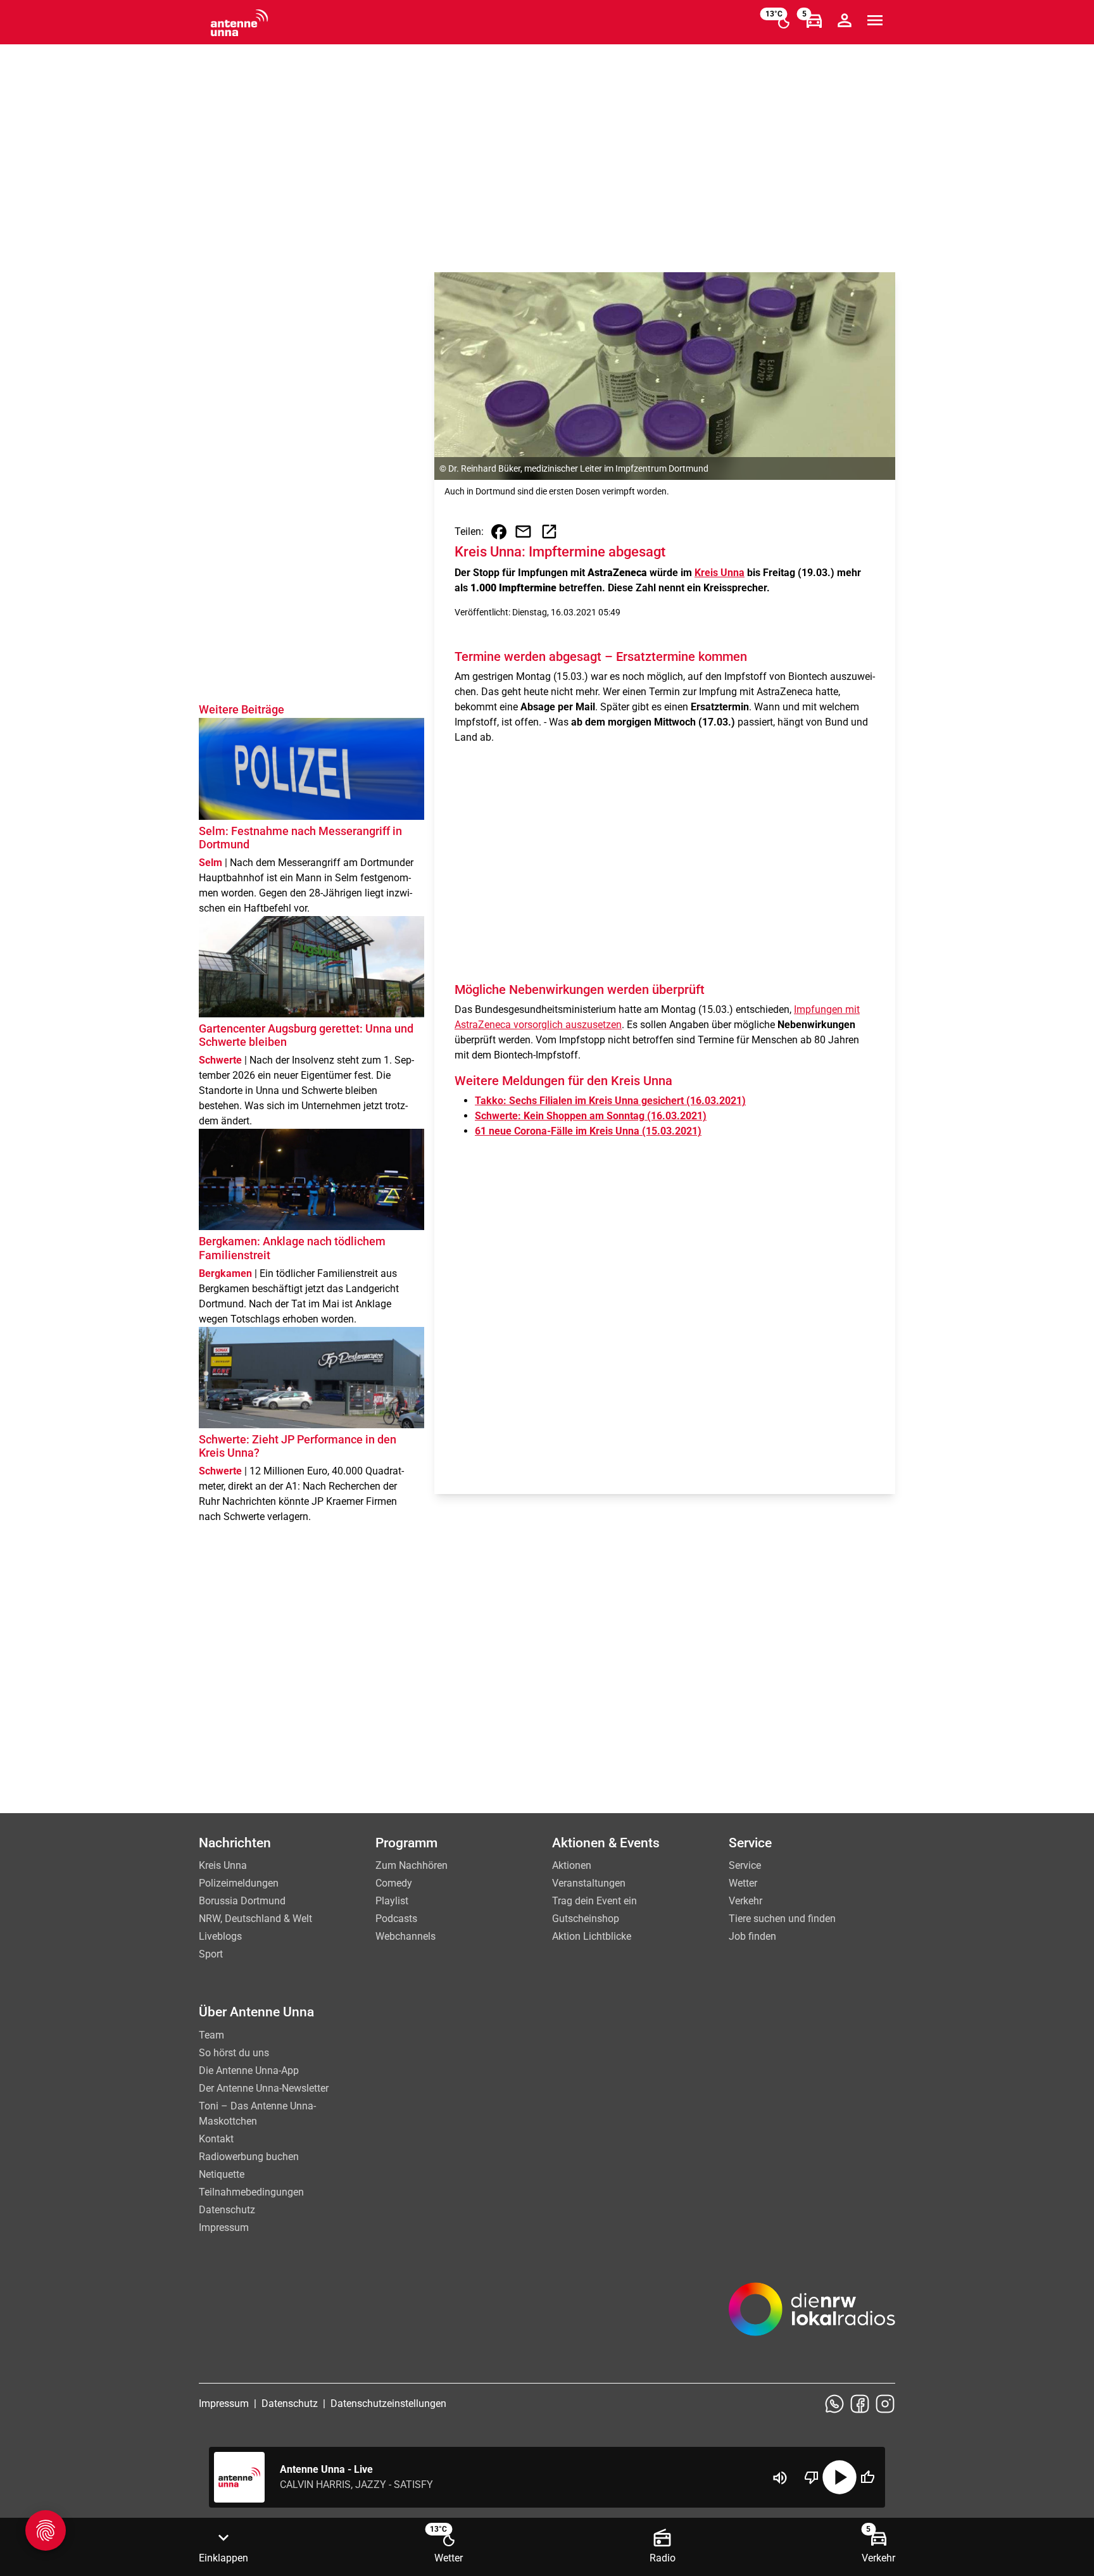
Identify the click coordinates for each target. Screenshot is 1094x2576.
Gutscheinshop (586, 1919)
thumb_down (812, 2477)
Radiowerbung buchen (249, 2157)
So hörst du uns (234, 2053)
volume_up (780, 2478)
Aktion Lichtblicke (592, 1936)
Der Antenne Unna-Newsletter (264, 2088)
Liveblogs (220, 1936)
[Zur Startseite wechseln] (239, 23)
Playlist (392, 1901)
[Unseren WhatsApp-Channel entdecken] (834, 2404)
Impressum (224, 2227)
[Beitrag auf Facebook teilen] (499, 532)
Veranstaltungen (589, 1883)
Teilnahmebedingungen (251, 2192)
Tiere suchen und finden (782, 1919)
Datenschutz (227, 2210)
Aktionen (572, 1865)
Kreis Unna (720, 573)
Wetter (743, 1883)
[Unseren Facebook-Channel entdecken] (860, 2404)
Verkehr (745, 1901)
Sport (211, 1954)
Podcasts (396, 1919)
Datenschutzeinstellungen (388, 2403)
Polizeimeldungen (239, 1883)
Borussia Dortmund (242, 1901)
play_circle (839, 2477)
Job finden (752, 1936)
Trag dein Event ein (594, 1901)
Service (745, 1865)
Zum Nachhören (412, 1865)
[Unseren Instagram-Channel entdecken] (885, 2404)
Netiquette (222, 2174)
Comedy (394, 1883)
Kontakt (216, 2139)
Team (211, 2035)
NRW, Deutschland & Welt (255, 1919)
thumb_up (867, 2477)
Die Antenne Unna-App (249, 2070)
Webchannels (406, 1936)
